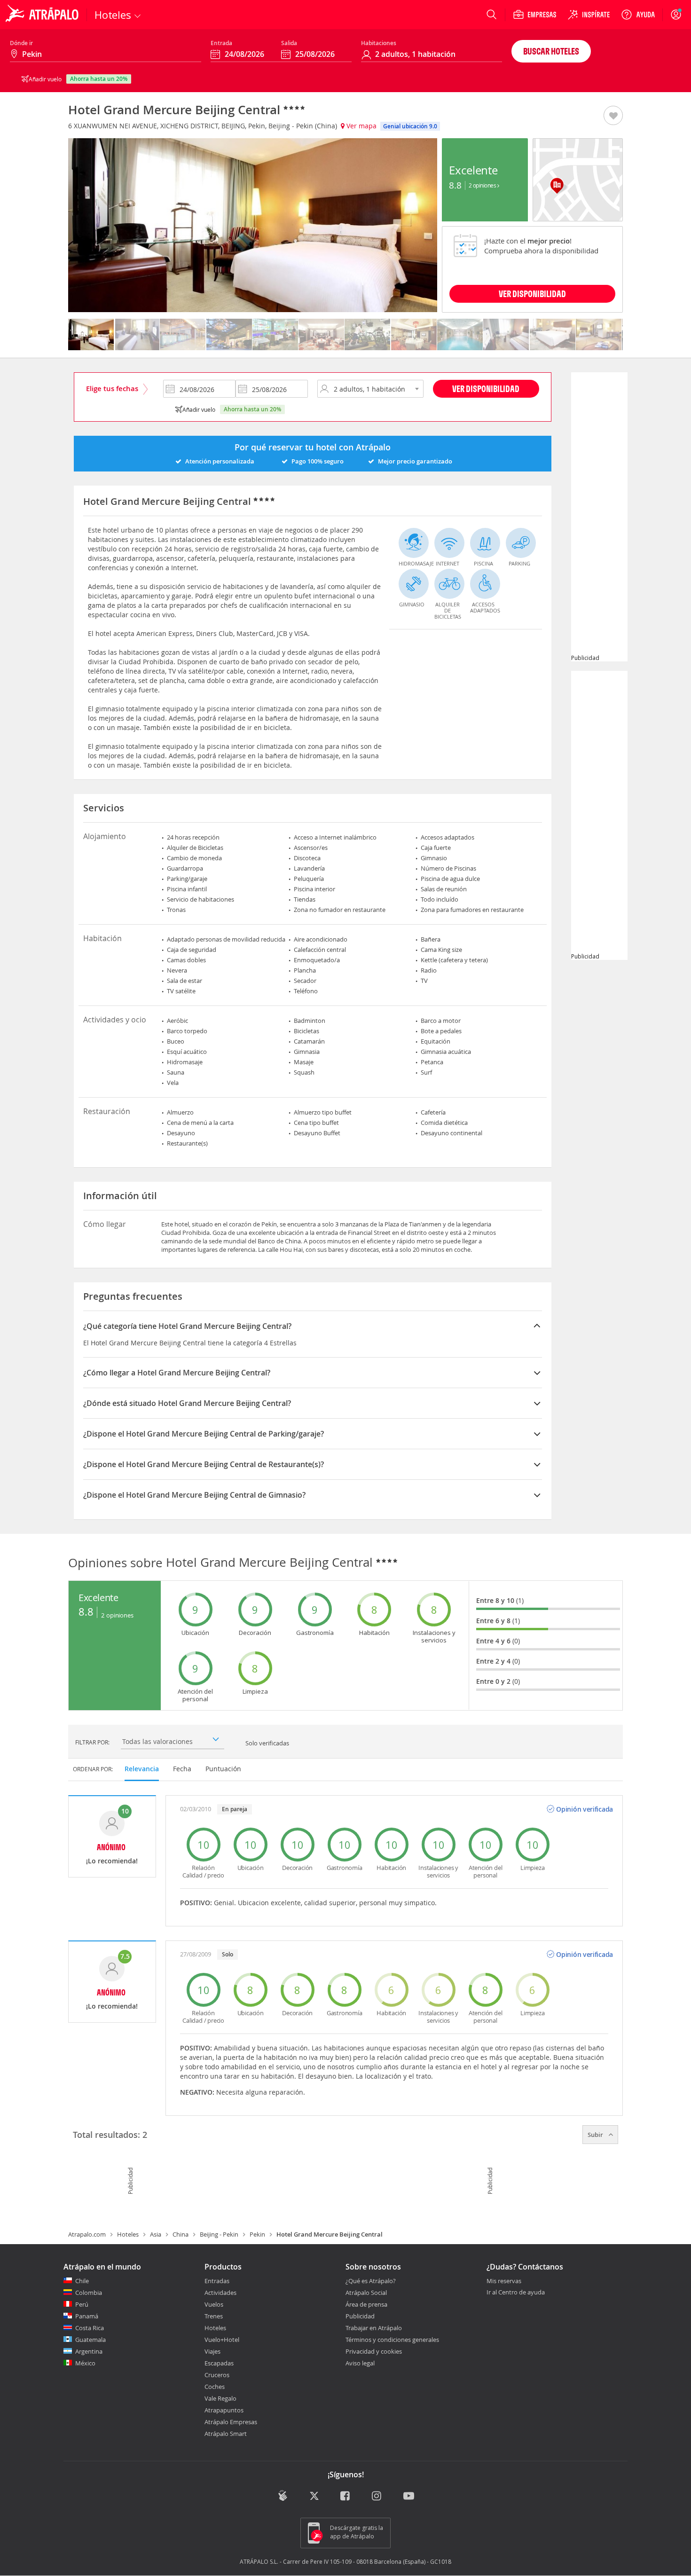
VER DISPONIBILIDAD (532, 294)
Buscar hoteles (551, 51)
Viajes (212, 2351)
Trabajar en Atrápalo (374, 2328)
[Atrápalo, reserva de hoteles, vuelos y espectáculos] (43, 15)
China (181, 2234)
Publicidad (360, 2316)
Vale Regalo (220, 2398)
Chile (82, 2281)
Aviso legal (360, 2363)
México (85, 2363)
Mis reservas (504, 2281)
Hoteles (128, 2234)
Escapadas (219, 2363)
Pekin (257, 2234)
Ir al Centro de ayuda (516, 2293)
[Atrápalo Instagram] (377, 2497)
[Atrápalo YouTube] (409, 2497)
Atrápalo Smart (226, 2434)
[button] (613, 116)
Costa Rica (90, 2328)
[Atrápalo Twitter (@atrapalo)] (314, 2497)
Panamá (87, 2316)
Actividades (220, 2293)
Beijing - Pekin (219, 2234)
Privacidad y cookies (374, 2351)
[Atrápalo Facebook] (346, 2497)
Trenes (214, 2316)
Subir (596, 2135)
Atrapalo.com (87, 2234)
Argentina (89, 2351)
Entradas (217, 2281)
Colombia (89, 2293)
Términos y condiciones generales (392, 2340)
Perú (82, 2304)
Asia (156, 2234)
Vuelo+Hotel (222, 2340)
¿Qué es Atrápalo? (371, 2281)
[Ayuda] (638, 15)
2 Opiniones (483, 185)
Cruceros (217, 2375)
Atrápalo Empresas (231, 2422)
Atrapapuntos (224, 2410)
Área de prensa (366, 2304)
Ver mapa (361, 126)
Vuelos (214, 2304)
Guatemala (90, 2340)
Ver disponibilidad (486, 389)
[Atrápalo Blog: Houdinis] (283, 2496)
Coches (215, 2387)
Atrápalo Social (366, 2293)
